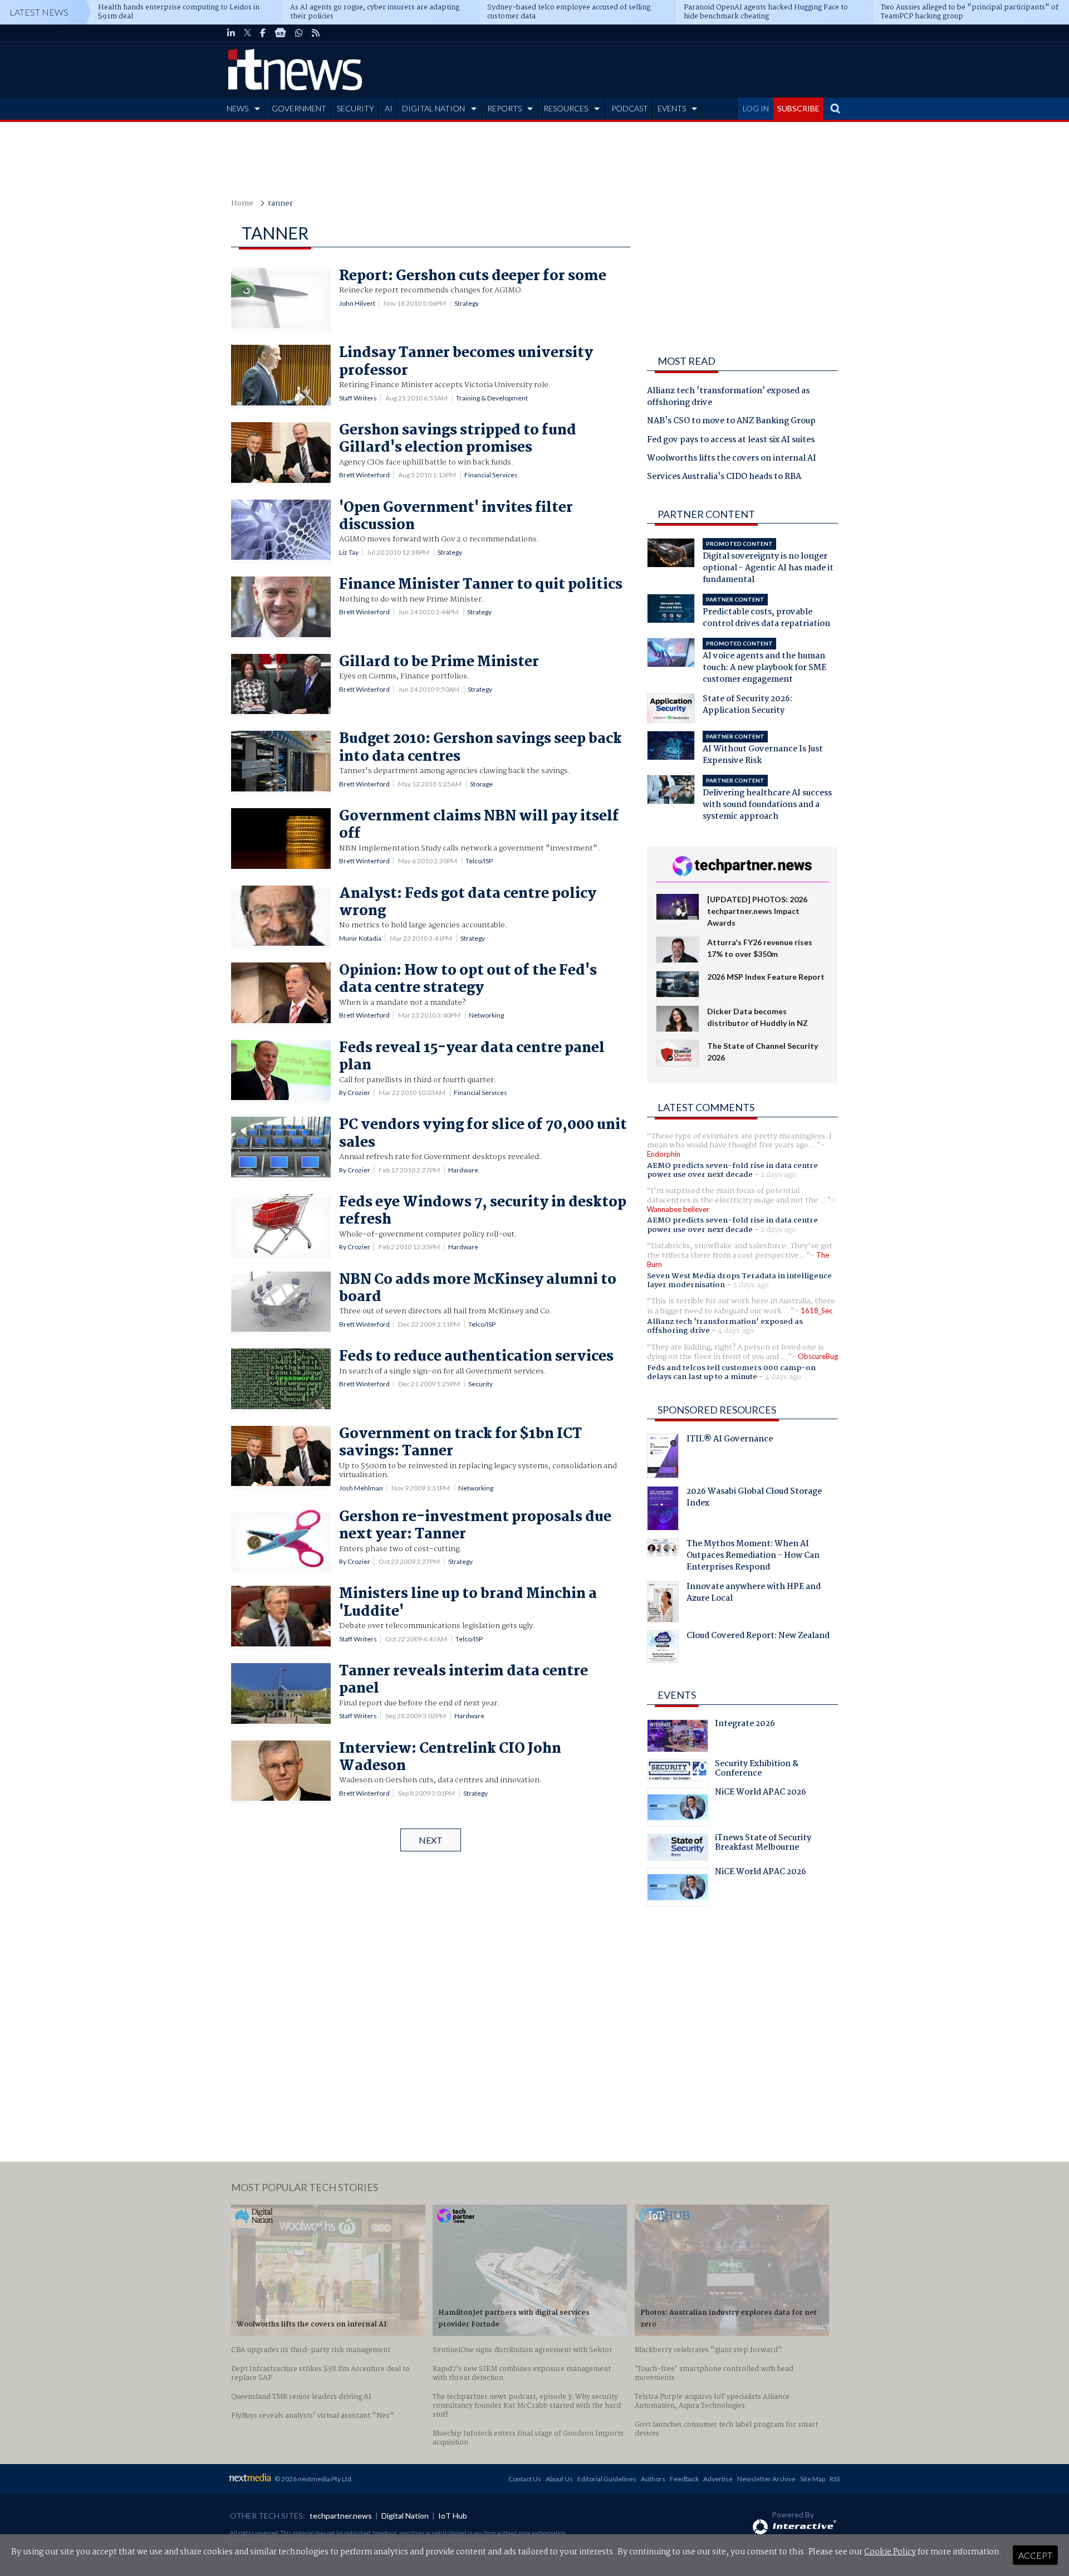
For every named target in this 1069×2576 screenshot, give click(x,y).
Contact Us (525, 2479)
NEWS (237, 108)
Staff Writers (358, 398)
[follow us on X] (247, 33)
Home (242, 204)
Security (480, 1384)
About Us (559, 2479)
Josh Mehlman (361, 1488)
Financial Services (491, 475)
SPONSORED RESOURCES (717, 1410)
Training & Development (492, 398)
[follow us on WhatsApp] (299, 33)
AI (389, 108)
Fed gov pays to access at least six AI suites (731, 441)
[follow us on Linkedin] (231, 33)
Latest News (39, 12)
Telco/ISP (479, 861)
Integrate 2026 (745, 1725)
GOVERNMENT (299, 108)
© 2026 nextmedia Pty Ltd (313, 2479)
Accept (1035, 2555)
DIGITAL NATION (433, 108)
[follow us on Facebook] (263, 33)
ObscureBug (818, 1356)
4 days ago (736, 1331)
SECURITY (355, 108)
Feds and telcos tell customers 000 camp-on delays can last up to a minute (731, 1372)
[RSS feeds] (316, 33)
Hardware (463, 1170)
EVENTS (672, 108)
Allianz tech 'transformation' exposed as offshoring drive (728, 397)
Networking (486, 1015)
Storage (481, 784)
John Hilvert (357, 303)
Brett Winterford (364, 475)
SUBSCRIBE (798, 108)
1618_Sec (817, 1311)
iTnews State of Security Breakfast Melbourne (763, 1844)
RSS (835, 2479)
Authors (653, 2479)
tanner (280, 204)
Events (677, 1695)
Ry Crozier (355, 1093)
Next (431, 1840)
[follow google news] (280, 33)
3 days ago (751, 1285)
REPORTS (504, 108)
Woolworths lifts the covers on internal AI (732, 459)
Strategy (467, 303)
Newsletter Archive (766, 2479)
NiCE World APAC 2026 (761, 1793)
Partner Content (706, 514)
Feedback (684, 2479)
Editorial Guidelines (607, 2479)
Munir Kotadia (360, 938)
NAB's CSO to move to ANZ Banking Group (731, 422)
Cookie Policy (890, 2552)
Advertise (718, 2479)
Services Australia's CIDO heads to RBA (724, 477)
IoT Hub (453, 2516)
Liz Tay (349, 552)
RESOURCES (566, 108)
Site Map (813, 2479)
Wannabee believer (678, 1209)
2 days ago (778, 1175)
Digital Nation (405, 2516)
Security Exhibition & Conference (757, 1770)
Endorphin (664, 1154)
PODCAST (630, 108)
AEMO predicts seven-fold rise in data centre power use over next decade (732, 1170)
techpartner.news (341, 2516)
